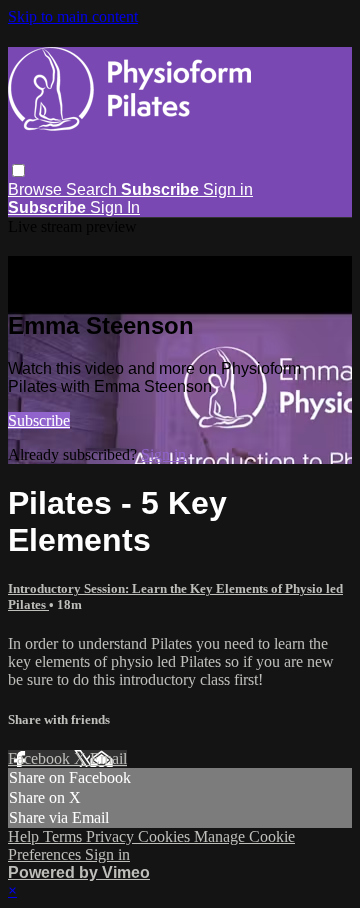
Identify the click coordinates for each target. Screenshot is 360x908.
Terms (64, 836)
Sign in (228, 189)
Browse (37, 189)
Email (108, 758)
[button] (18, 170)
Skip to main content (73, 16)
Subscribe (39, 420)
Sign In (115, 207)
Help (25, 836)
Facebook (41, 758)
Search (93, 189)
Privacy (112, 836)
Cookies (166, 836)
